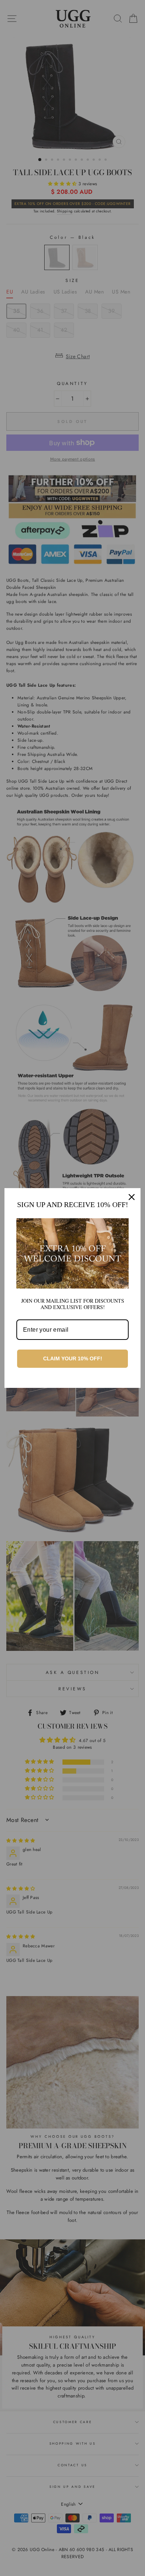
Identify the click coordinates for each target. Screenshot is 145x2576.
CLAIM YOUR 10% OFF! (73, 1358)
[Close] (132, 1197)
